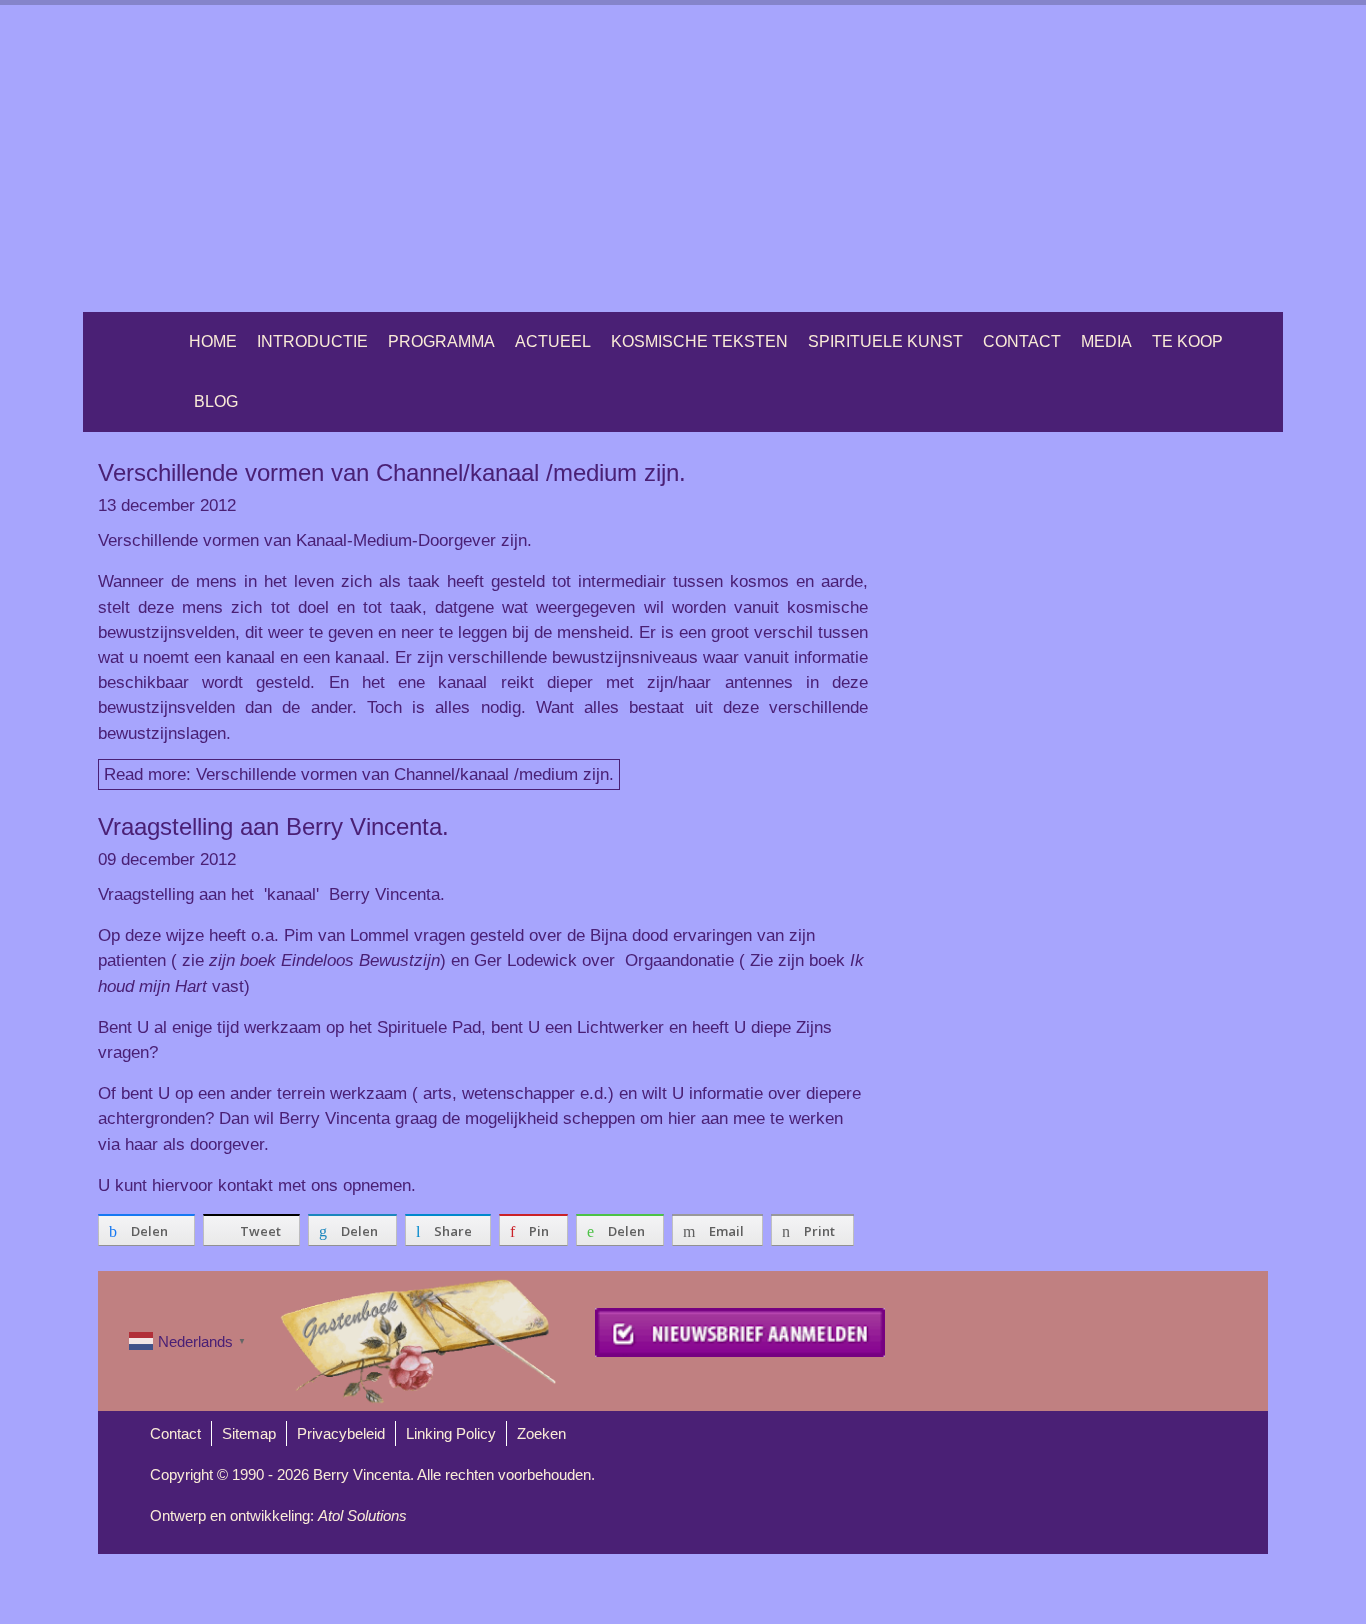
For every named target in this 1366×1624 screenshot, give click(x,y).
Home (213, 341)
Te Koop (1187, 341)
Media (1106, 341)
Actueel (553, 341)
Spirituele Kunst (885, 341)
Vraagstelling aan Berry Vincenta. (273, 826)
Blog (216, 401)
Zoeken (541, 1433)
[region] (683, 158)
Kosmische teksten (699, 341)
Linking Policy (451, 1433)
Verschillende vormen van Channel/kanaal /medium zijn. (392, 472)
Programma (441, 341)
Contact (1022, 341)
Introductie (312, 341)
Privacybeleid (341, 1433)
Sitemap (249, 1433)
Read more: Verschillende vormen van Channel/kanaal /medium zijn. (359, 774)
